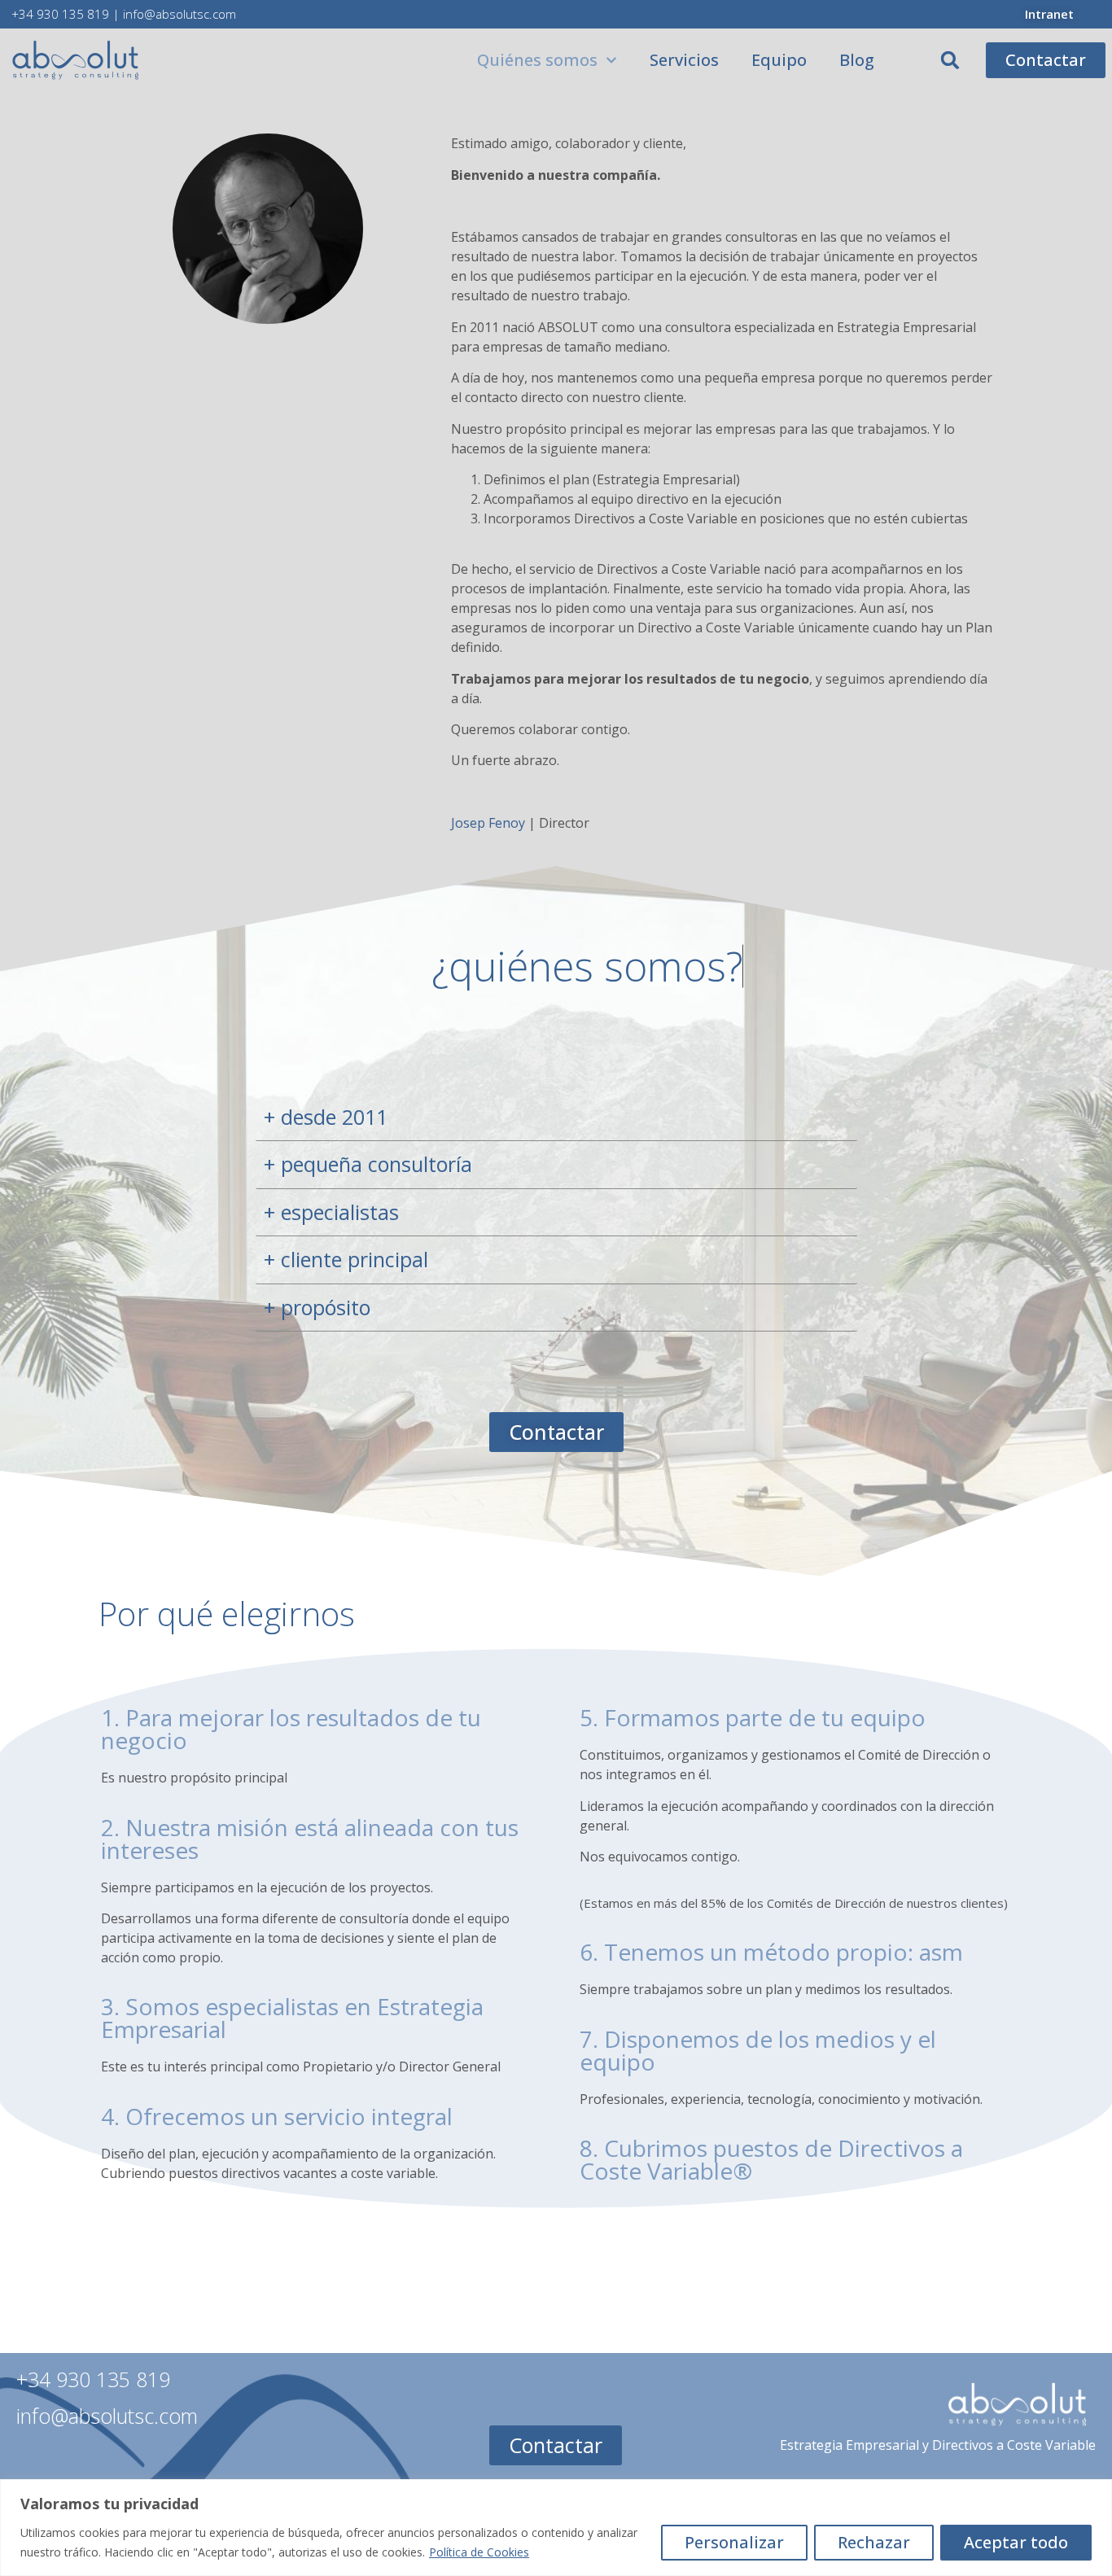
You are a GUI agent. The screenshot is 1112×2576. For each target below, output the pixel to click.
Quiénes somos (537, 60)
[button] (950, 60)
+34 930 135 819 (60, 14)
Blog (857, 60)
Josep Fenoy (488, 823)
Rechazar (874, 2542)
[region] (556, 2528)
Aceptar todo (1016, 2542)
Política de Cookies (479, 2552)
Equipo (779, 60)
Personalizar (734, 2542)
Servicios (684, 60)
